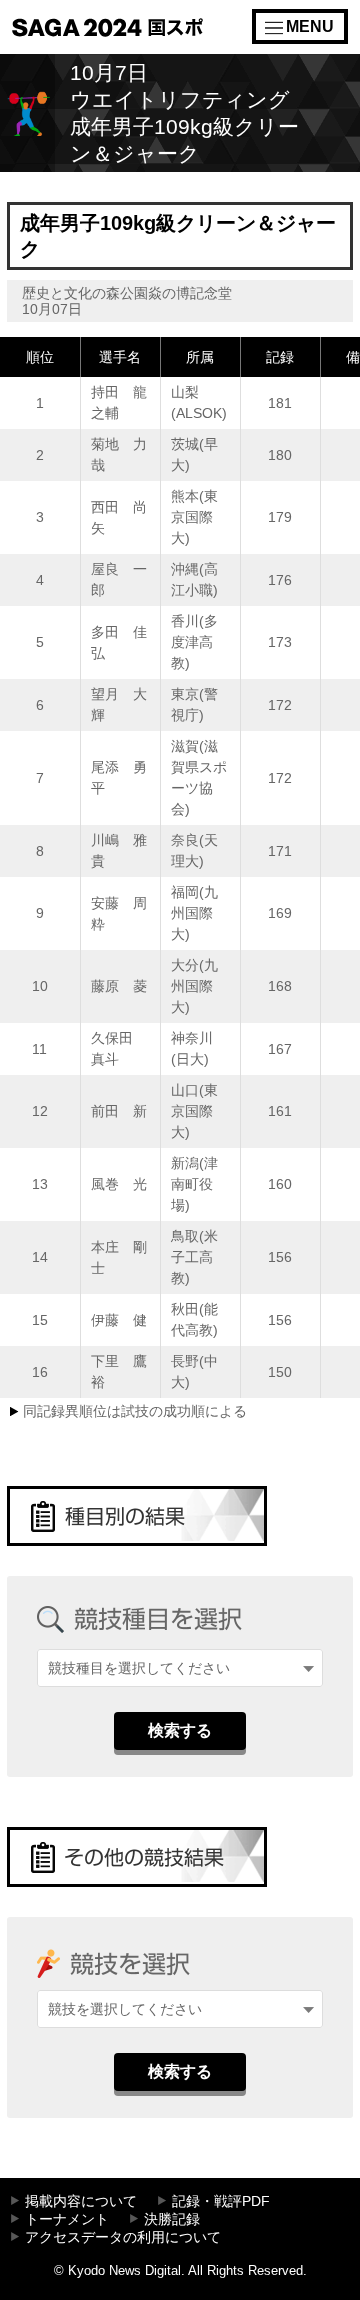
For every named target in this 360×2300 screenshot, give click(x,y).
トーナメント (67, 2219)
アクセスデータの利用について (123, 2237)
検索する (180, 1730)
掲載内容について (81, 2201)
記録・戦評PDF (221, 2201)
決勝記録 (172, 2219)
